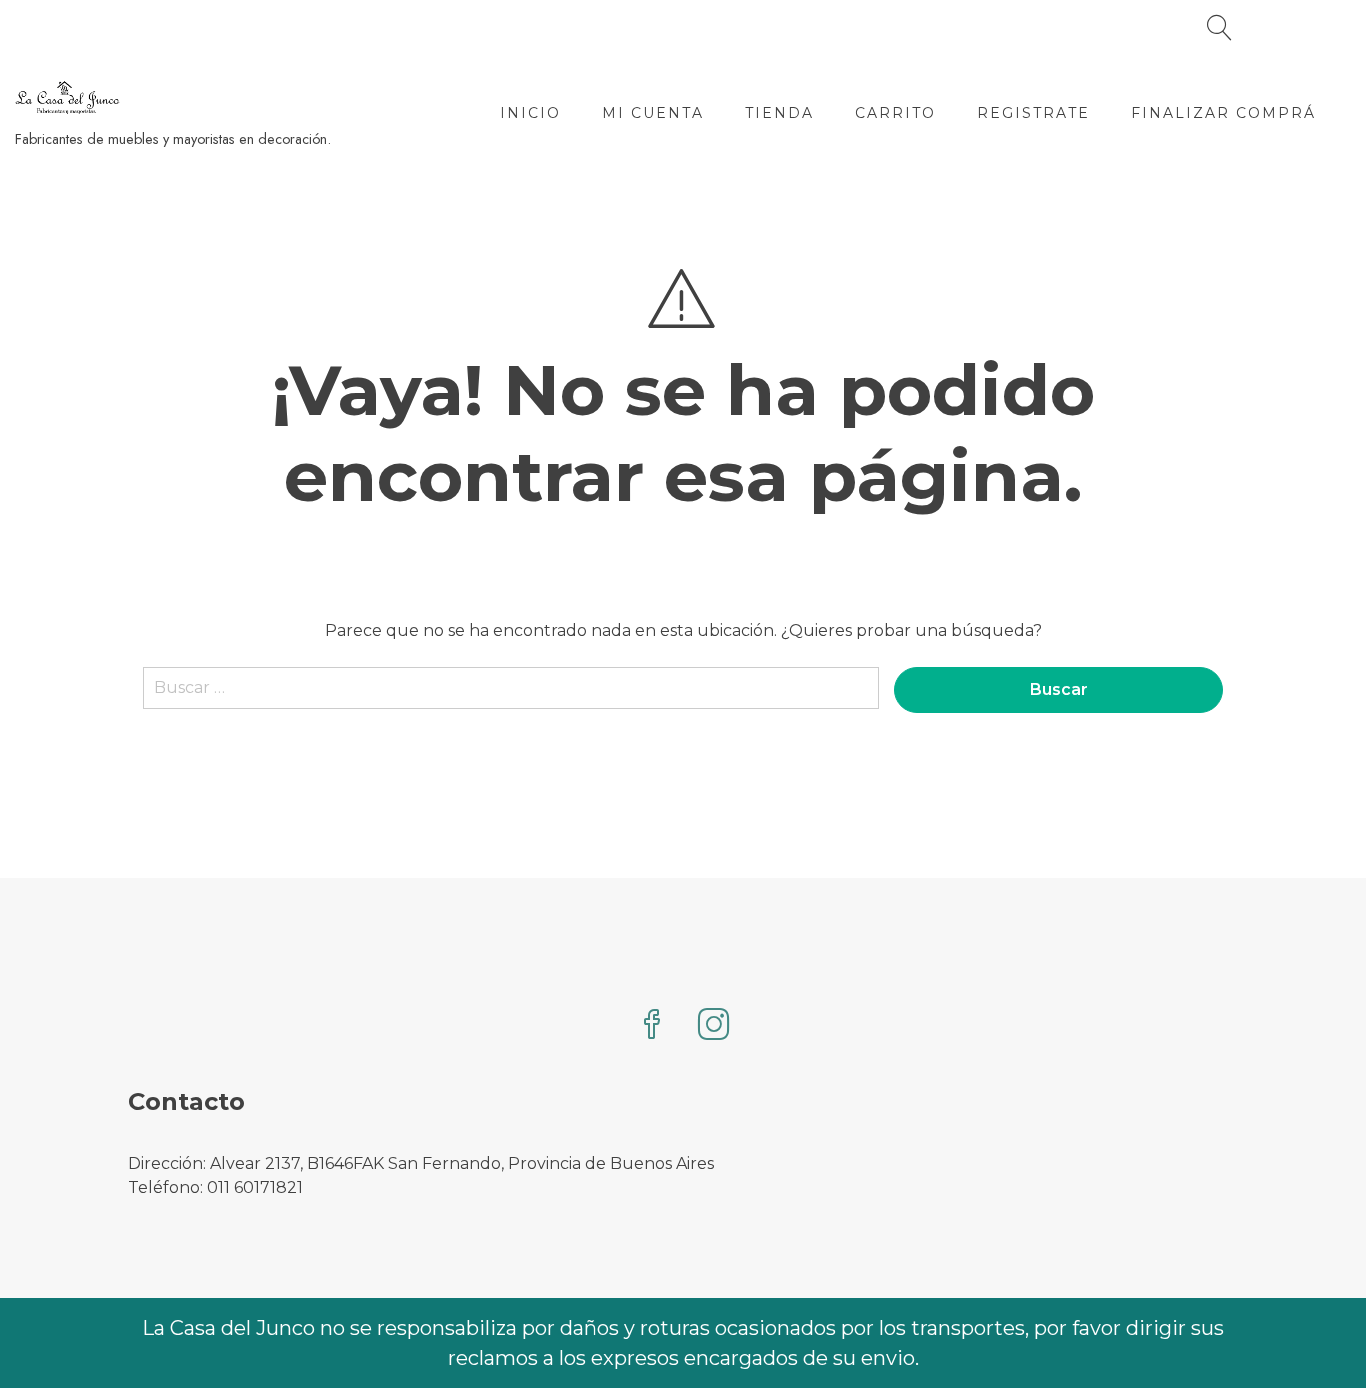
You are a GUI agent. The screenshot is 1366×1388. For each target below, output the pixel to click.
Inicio (530, 113)
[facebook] (652, 1026)
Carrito (895, 113)
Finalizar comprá (1223, 113)
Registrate (1033, 113)
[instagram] (714, 1026)
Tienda (779, 113)
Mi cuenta (653, 113)
